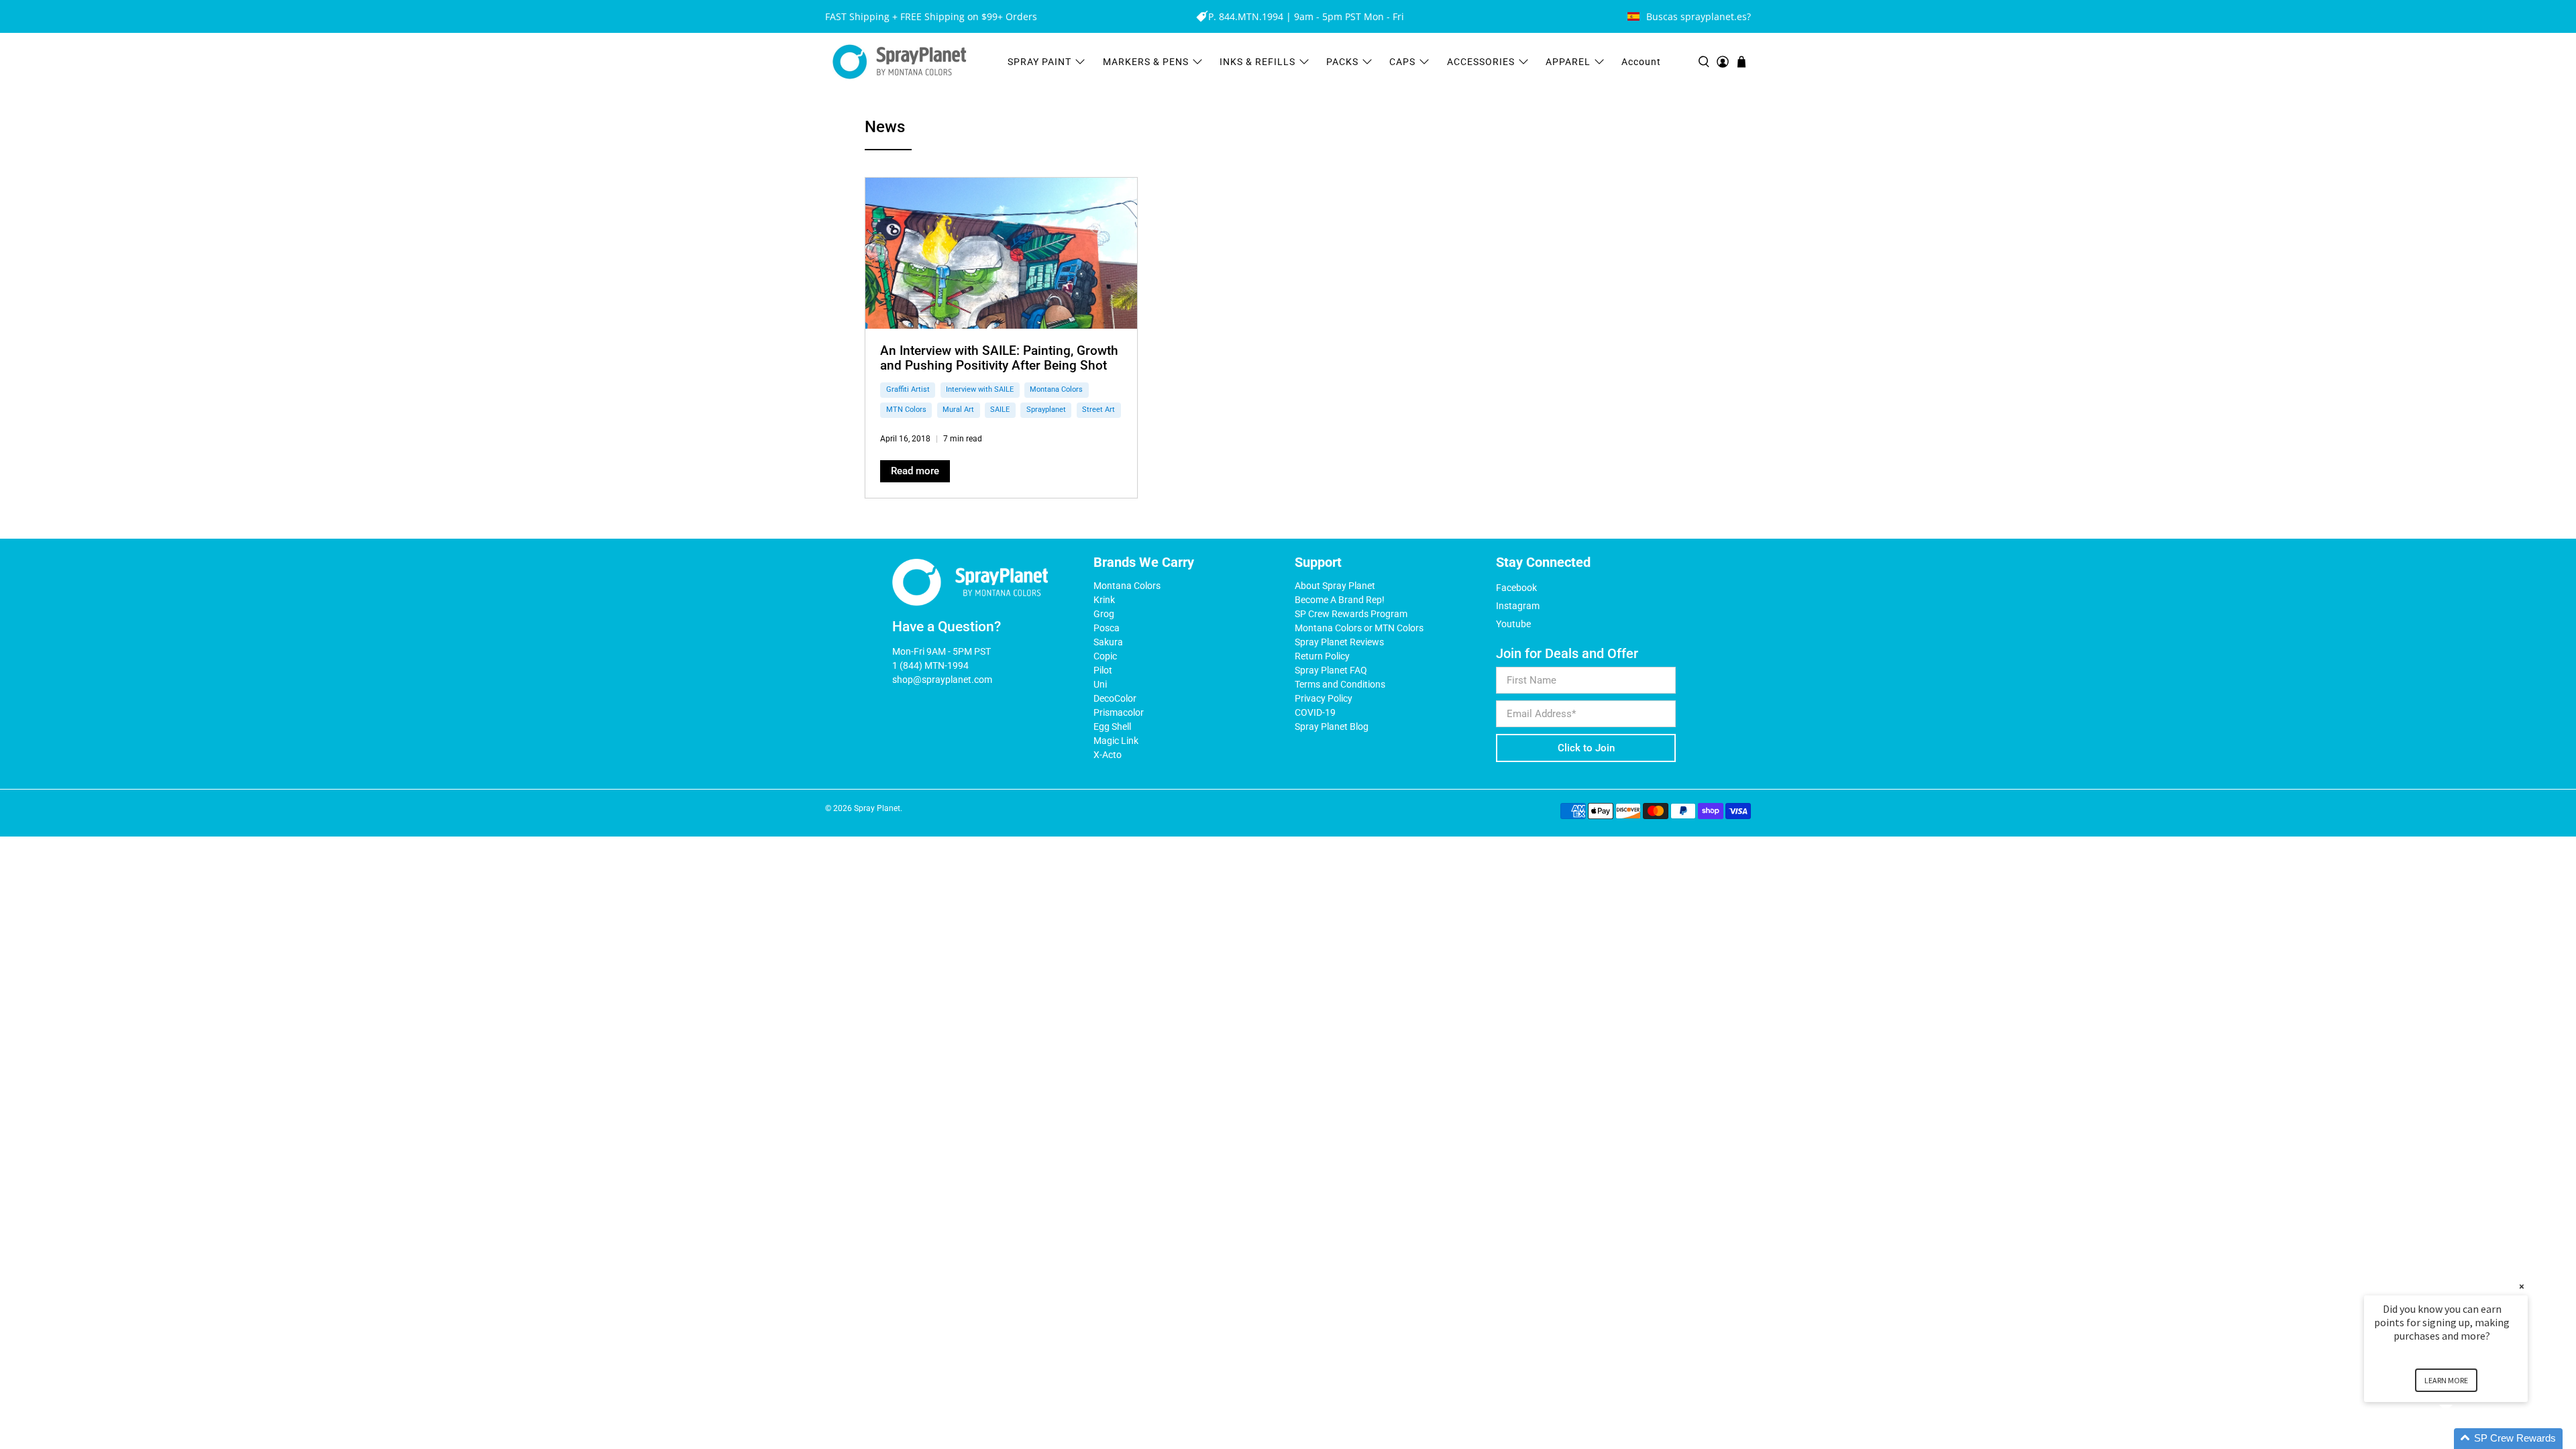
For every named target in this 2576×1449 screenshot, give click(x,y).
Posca (1107, 628)
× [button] (2522, 1286)
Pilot (1103, 670)
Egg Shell (1112, 727)
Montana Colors (1056, 389)
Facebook (1516, 588)
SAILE (1000, 410)
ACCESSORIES (1481, 62)
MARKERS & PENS (1146, 62)
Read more (915, 471)
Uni (1100, 684)
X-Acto (1108, 755)
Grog (1104, 614)
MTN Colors (906, 410)
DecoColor (1115, 698)
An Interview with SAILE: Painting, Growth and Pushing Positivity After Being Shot (999, 358)
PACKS (1342, 62)
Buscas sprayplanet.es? (1699, 16)
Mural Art (958, 410)
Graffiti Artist (908, 389)
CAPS (1402, 62)
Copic (1105, 656)
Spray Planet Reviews (1339, 642)
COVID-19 (1315, 712)
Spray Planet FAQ (1331, 670)
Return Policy (1322, 656)
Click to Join (1586, 748)
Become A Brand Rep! (1340, 600)
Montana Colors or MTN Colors (1359, 628)
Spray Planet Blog (1332, 727)
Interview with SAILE (980, 389)
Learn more (2446, 1380)
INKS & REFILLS (1257, 62)
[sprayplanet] (900, 62)
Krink (1104, 600)
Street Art (1098, 410)
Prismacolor (1119, 712)
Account (1641, 62)
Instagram (1518, 606)
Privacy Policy (1324, 698)
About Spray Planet (1335, 586)
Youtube (1513, 624)
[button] (2462, 1439)
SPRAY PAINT (1039, 62)
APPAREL (1568, 62)
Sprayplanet (1046, 410)
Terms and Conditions (1340, 684)
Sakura (1108, 642)
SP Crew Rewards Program (1351, 614)
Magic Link (1116, 741)
